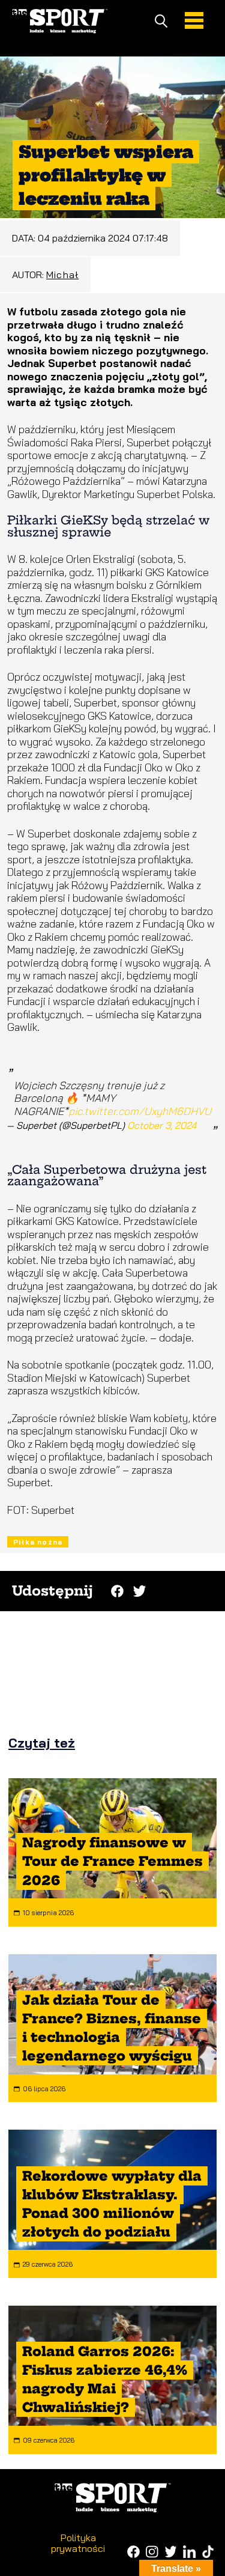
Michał (62, 275)
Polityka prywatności (78, 2543)
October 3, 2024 (162, 1125)
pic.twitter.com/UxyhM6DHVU (140, 1111)
